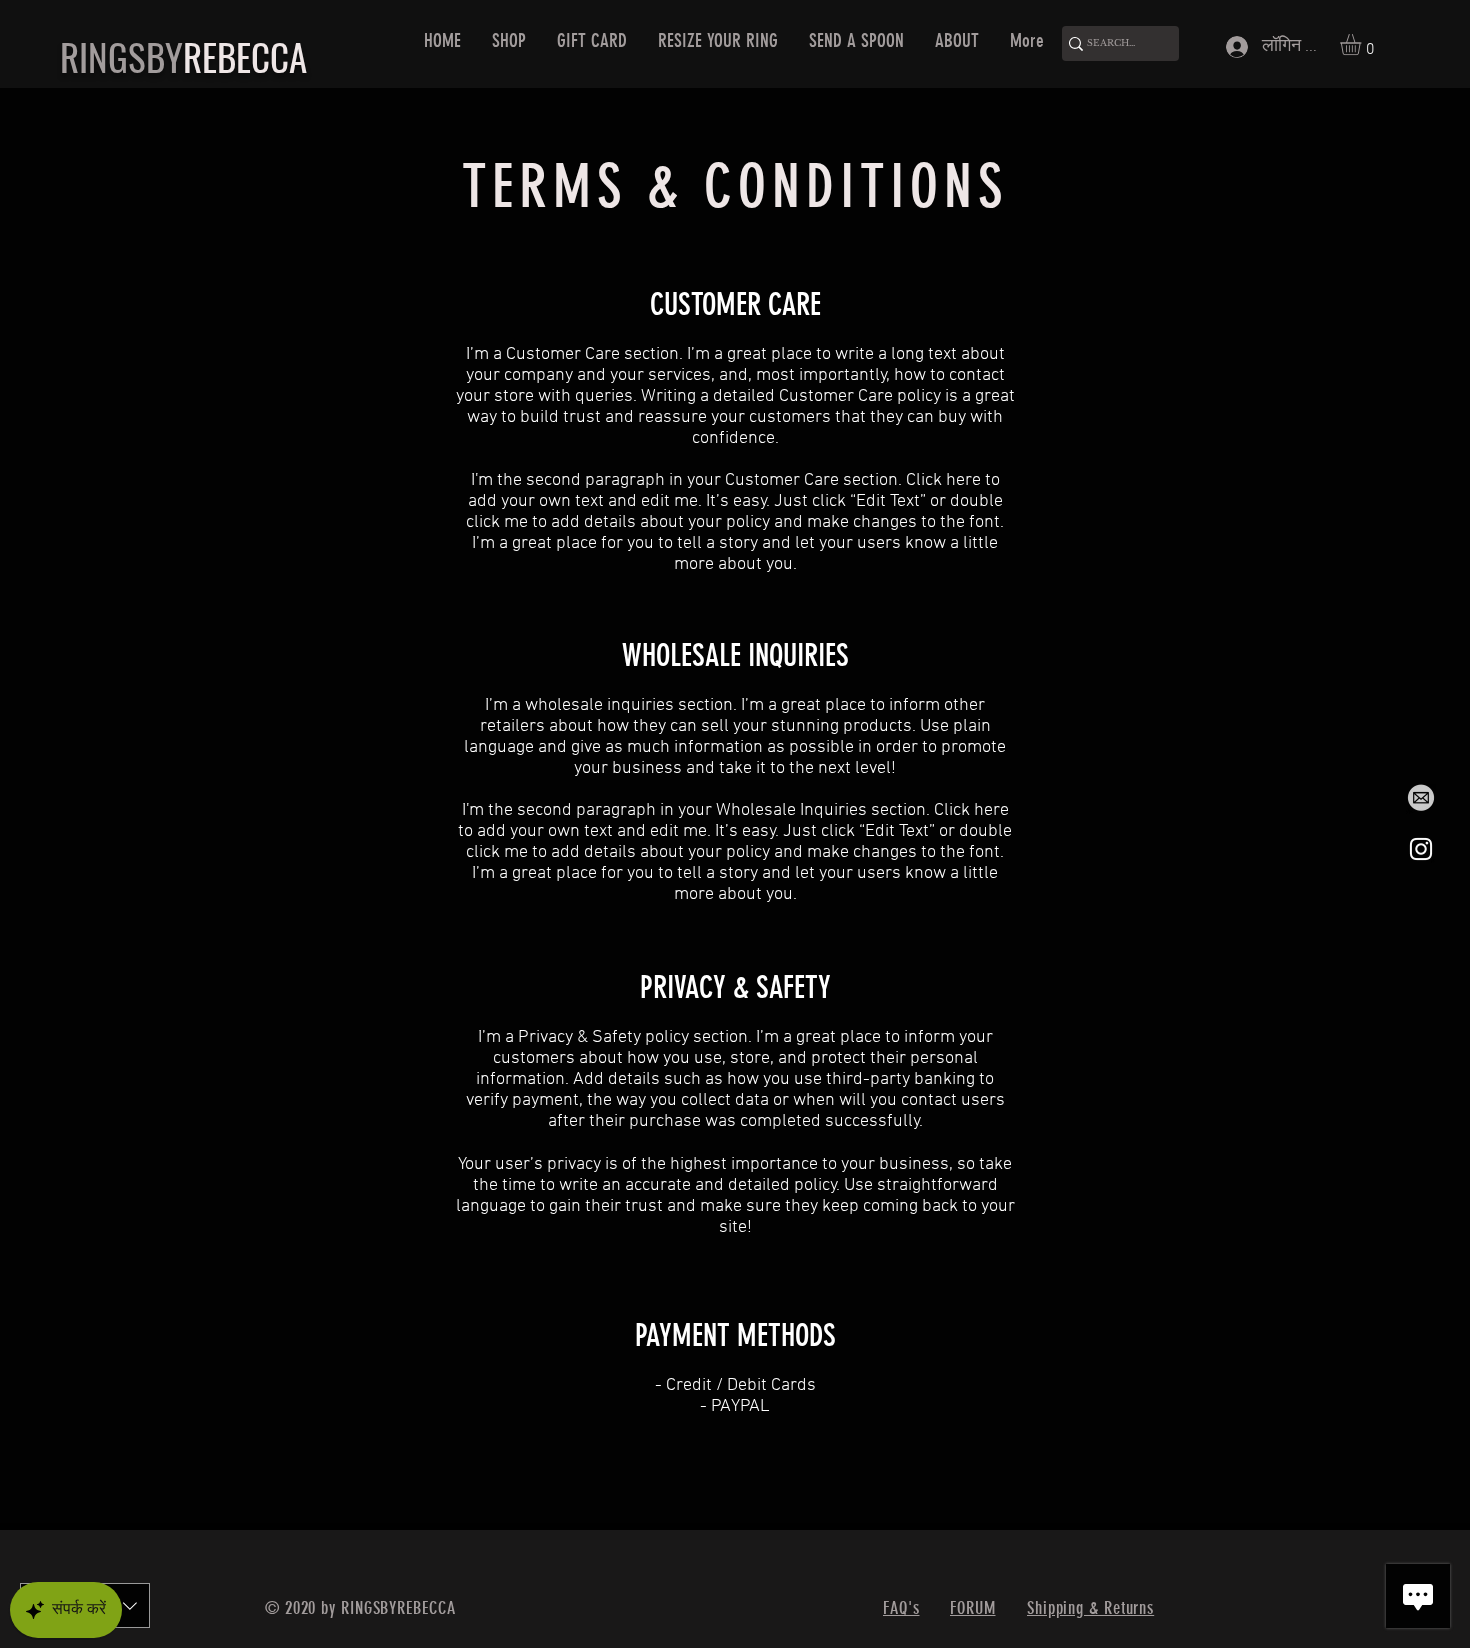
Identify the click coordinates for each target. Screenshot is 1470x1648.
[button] (1363, 44)
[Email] (1421, 799)
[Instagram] (1421, 849)
